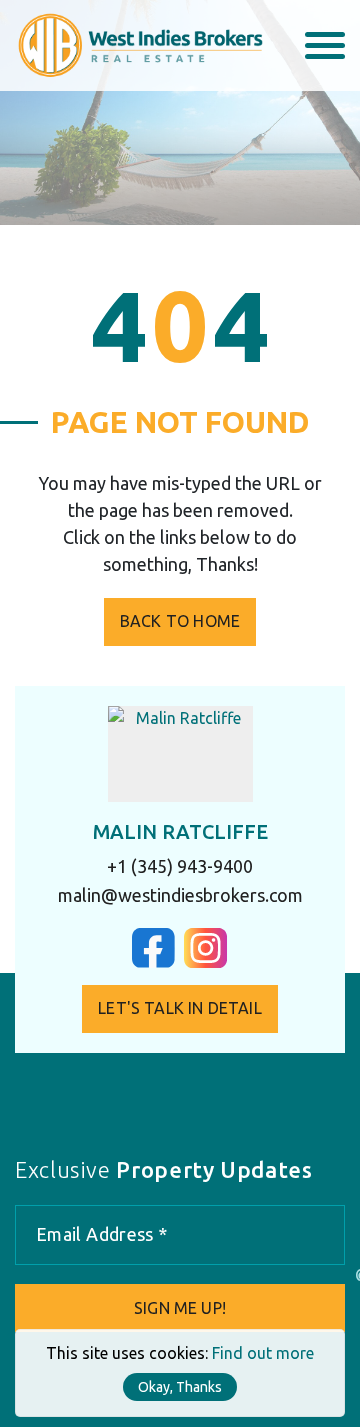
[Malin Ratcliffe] (180, 754)
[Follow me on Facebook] (153, 962)
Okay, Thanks (180, 1387)
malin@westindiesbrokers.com (180, 895)
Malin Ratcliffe (180, 831)
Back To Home (180, 621)
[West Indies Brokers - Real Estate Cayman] (139, 44)
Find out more (263, 1353)
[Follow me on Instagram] (206, 962)
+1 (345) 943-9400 (180, 866)
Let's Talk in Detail (180, 1008)
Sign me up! (180, 1308)
